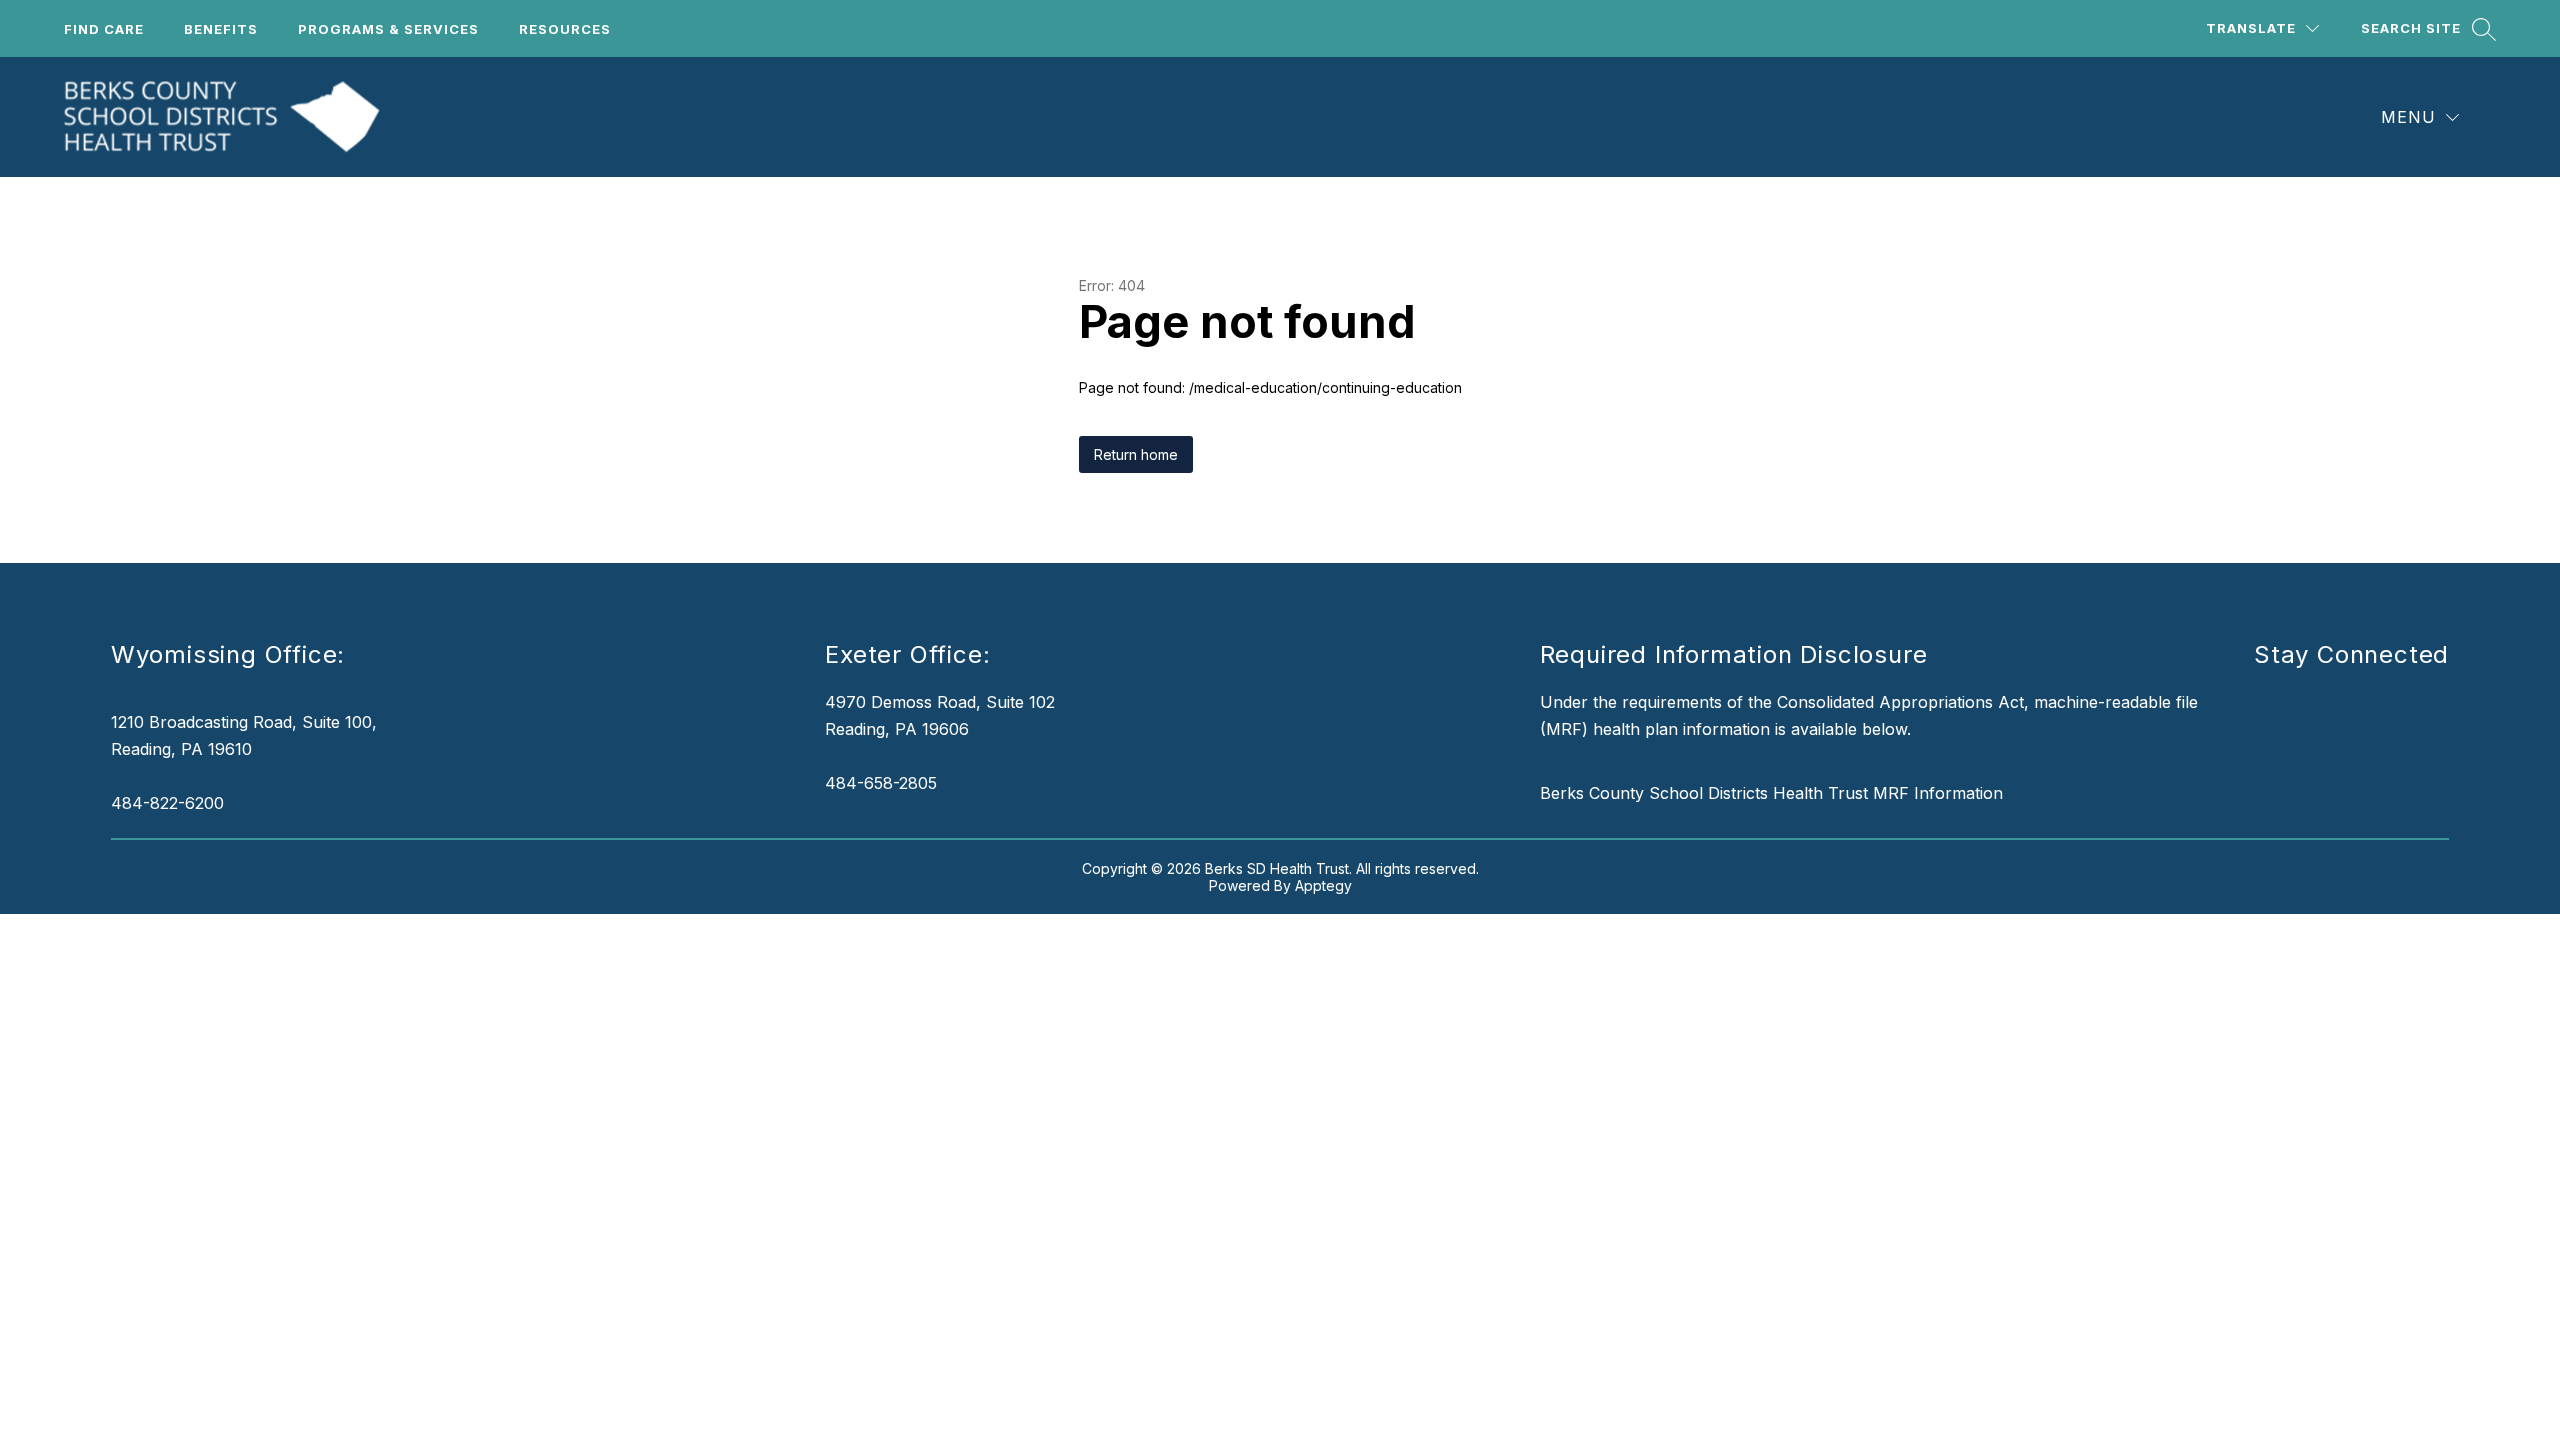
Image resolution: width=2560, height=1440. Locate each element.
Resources (565, 29)
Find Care (104, 29)
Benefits (221, 29)
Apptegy (1323, 885)
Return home (1136, 454)
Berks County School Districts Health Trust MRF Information (1771, 793)
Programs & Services (388, 29)
